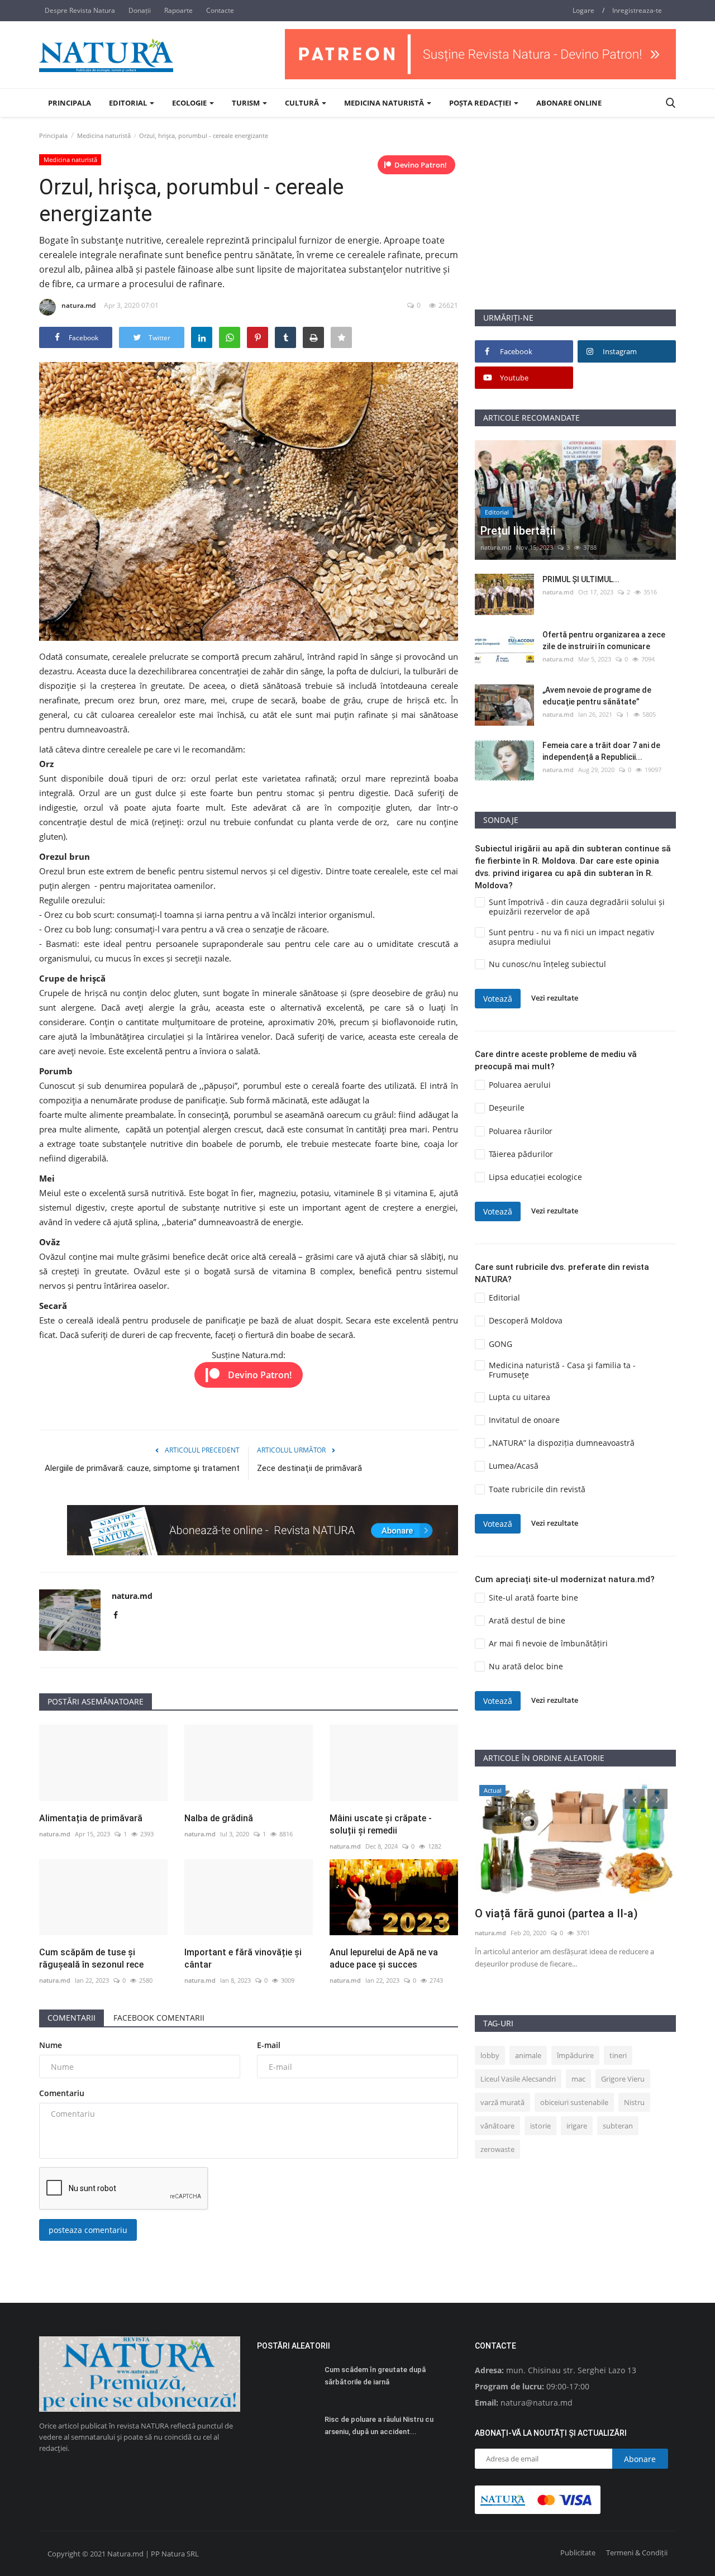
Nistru (634, 2102)
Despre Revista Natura (80, 10)
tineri (618, 2055)
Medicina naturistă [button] (385, 103)
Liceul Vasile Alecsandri (518, 2079)
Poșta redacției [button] (481, 103)
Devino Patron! (421, 165)
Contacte (220, 10)
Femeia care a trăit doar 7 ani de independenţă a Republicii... (601, 751)
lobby (490, 2055)
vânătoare (497, 2126)
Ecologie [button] (190, 103)
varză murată (502, 2102)
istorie (540, 2126)
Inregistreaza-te (637, 10)
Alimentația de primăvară (91, 1818)
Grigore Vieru (623, 2079)
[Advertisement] (575, 231)
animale (528, 2055)
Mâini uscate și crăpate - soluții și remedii (381, 1824)
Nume (51, 2045)
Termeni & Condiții (637, 2553)
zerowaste (497, 2149)
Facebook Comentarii (159, 2018)
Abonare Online (569, 103)
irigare (577, 2126)
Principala (70, 103)
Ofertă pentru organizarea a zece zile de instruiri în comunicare (604, 641)
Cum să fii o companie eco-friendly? (566, 1913)
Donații (140, 10)
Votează (498, 999)
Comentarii (71, 2018)
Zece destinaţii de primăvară (309, 1468)
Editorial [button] (129, 103)
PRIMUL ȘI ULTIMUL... (581, 579)
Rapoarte (178, 10)
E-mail (269, 2045)
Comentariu (62, 2093)
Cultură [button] (303, 103)
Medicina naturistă (104, 135)
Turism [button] (247, 103)
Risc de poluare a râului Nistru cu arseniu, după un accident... (379, 2425)
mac (578, 2079)
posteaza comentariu (88, 2230)
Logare (583, 10)
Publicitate (578, 2553)
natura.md (78, 305)
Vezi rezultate (555, 998)
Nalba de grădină (219, 1818)
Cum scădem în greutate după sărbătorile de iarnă (375, 2376)
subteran (618, 2126)
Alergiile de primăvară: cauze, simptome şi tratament (142, 1468)
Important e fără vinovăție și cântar (243, 1958)
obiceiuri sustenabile (574, 2102)
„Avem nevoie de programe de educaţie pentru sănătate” (597, 696)
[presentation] (635, 1799)
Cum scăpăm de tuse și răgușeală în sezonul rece (91, 1958)
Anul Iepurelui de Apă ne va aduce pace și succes (384, 1958)
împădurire (575, 2055)
